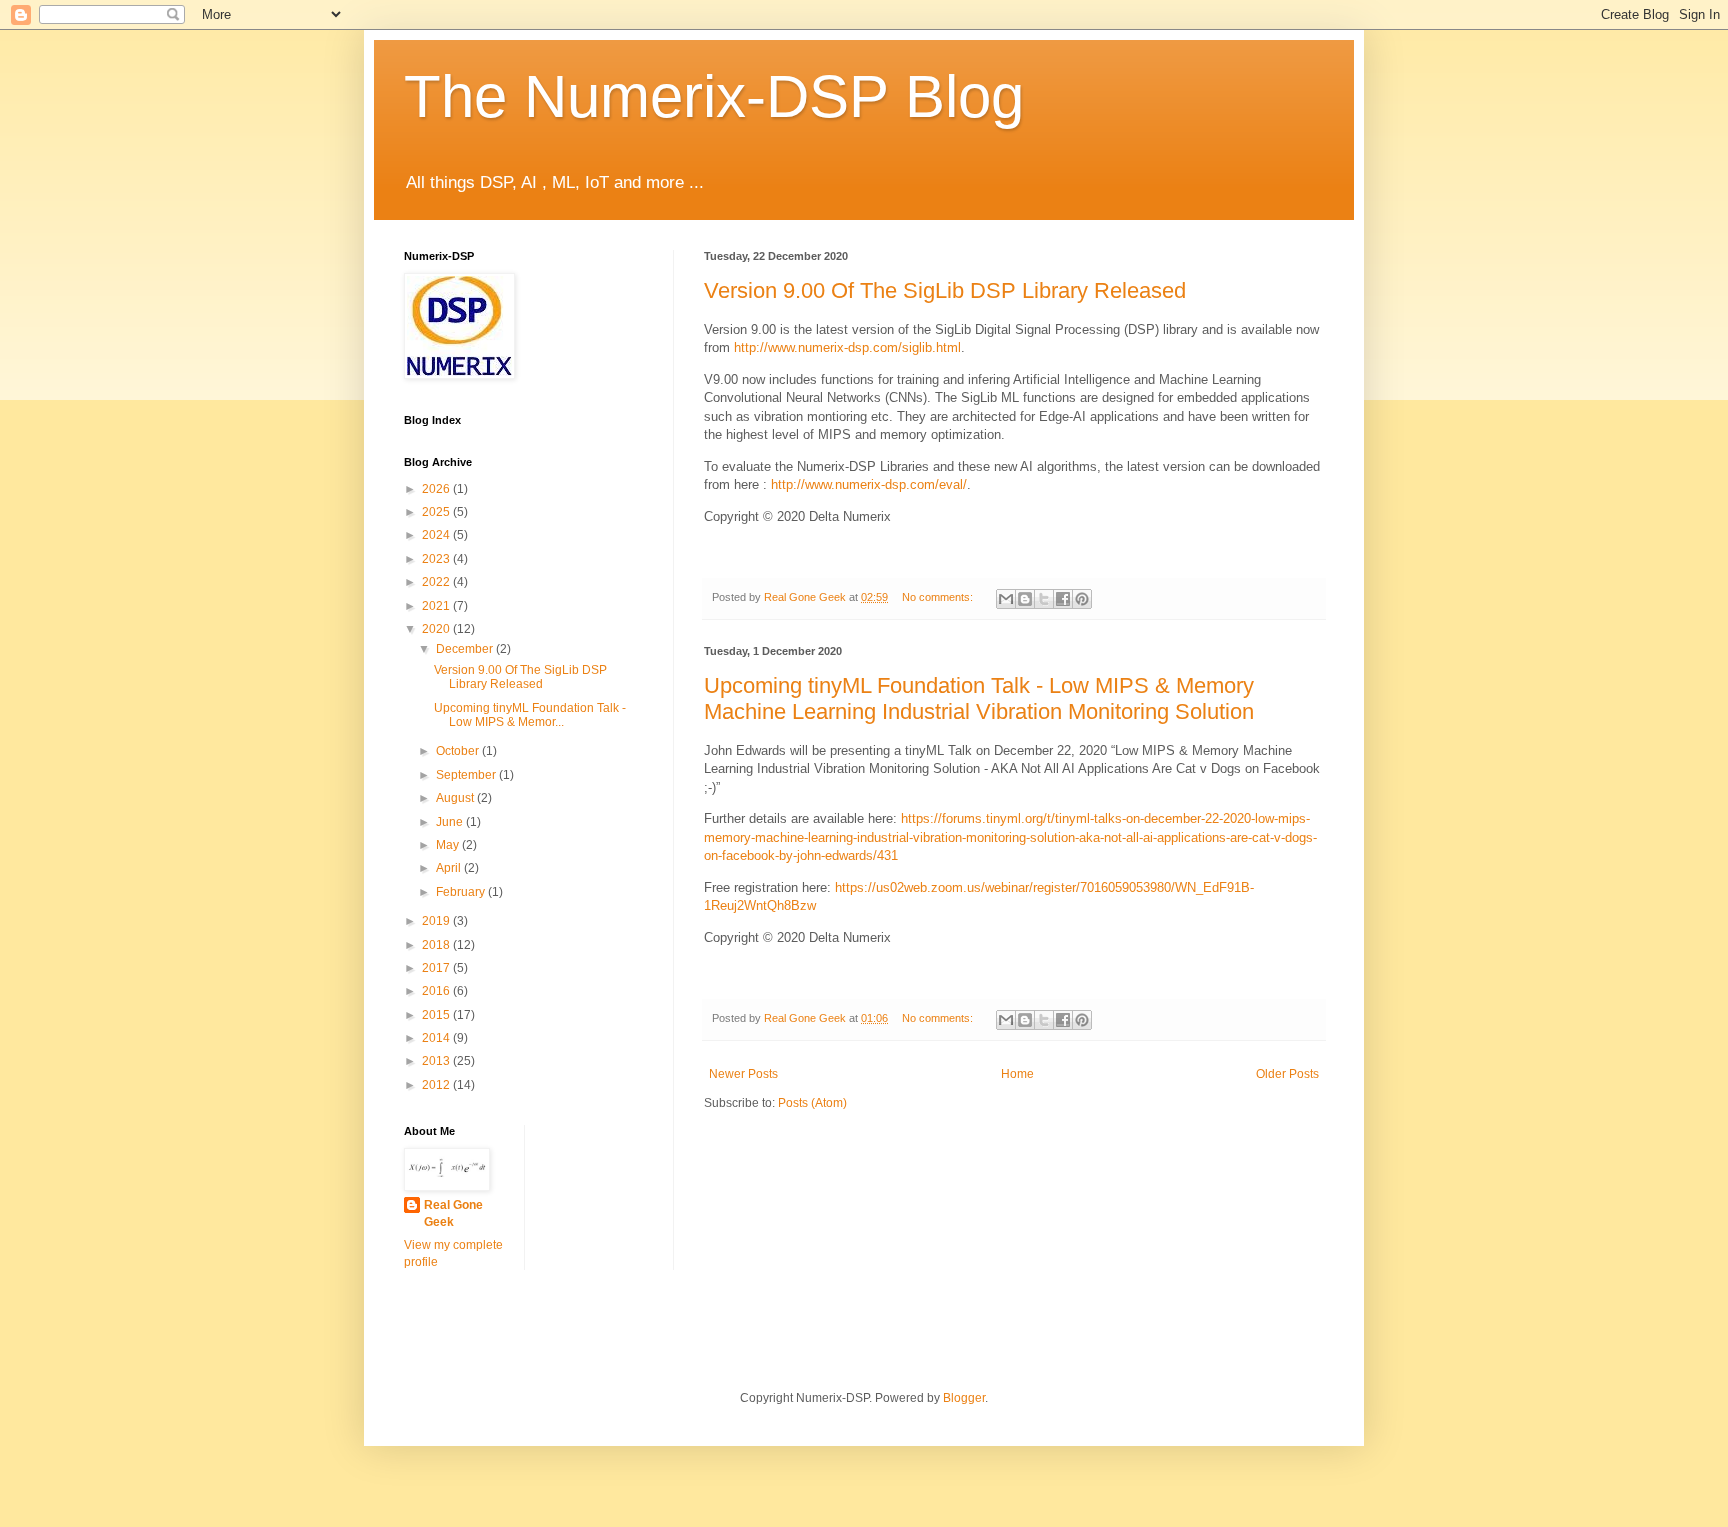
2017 (437, 968)
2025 (437, 512)
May (449, 845)
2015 (437, 1015)
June (451, 822)
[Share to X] (1044, 599)
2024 (437, 535)
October (459, 751)
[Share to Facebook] (1063, 599)
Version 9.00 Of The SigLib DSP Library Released (945, 290)
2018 (437, 945)
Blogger (964, 1398)
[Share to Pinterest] (1082, 599)
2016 (437, 991)
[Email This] (1006, 599)
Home (1017, 1074)
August (456, 798)
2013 (437, 1061)
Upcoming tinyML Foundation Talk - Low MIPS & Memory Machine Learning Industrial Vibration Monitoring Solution (979, 698)
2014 (437, 1038)
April (450, 868)
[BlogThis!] (1025, 599)
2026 (437, 489)
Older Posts (1287, 1074)
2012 (437, 1085)
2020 (437, 629)
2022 (437, 582)
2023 (437, 559)
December (466, 649)
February (462, 892)
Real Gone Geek (453, 1213)
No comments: (939, 597)
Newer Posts (743, 1074)
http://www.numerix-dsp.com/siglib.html (847, 347)
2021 (437, 606)
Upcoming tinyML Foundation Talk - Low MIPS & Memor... (530, 715)
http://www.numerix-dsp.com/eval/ (869, 484)
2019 (437, 921)
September (467, 775)
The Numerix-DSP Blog (714, 96)
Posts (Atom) (812, 1103)
